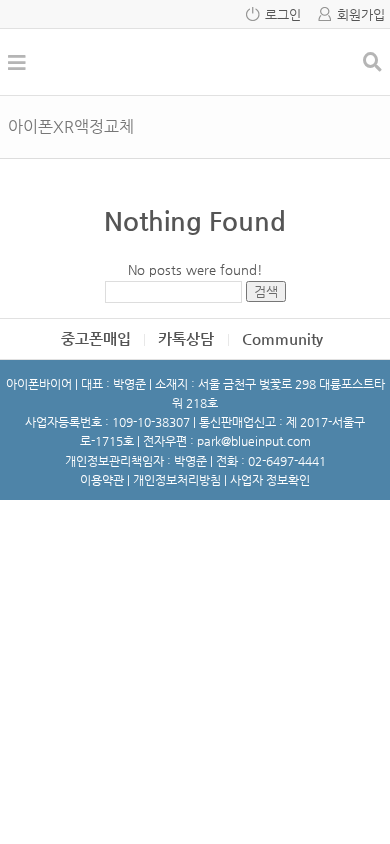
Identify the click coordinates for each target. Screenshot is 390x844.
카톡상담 (186, 338)
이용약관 (102, 480)
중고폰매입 (96, 338)
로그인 (283, 14)
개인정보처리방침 (177, 480)
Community (282, 338)
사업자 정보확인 (270, 480)
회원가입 (361, 14)
